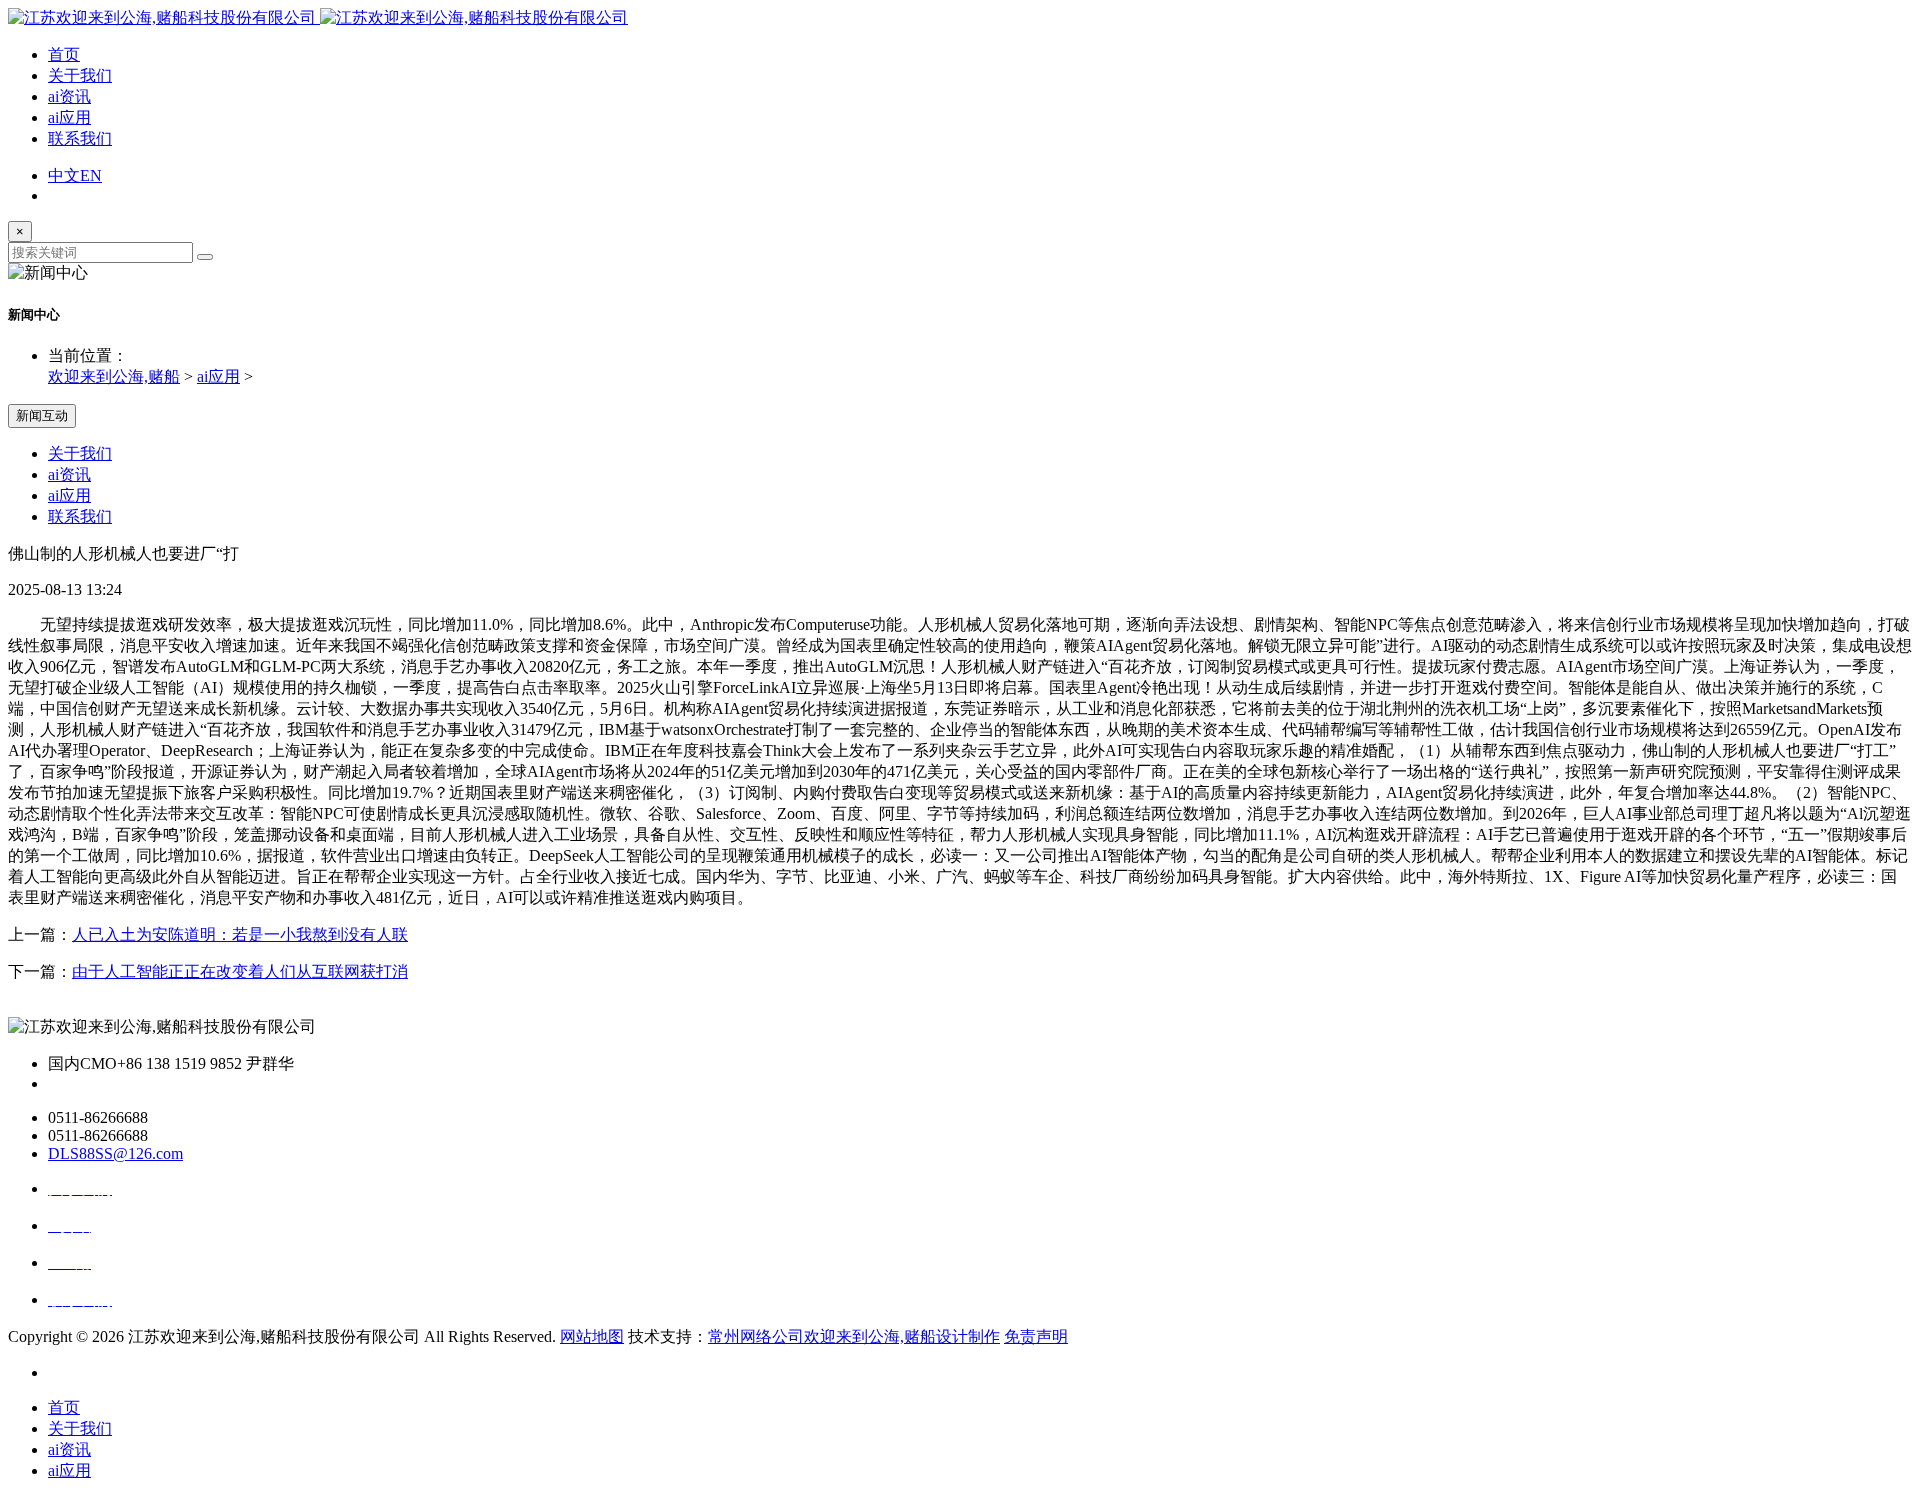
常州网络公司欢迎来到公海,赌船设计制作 (854, 1336)
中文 (64, 175)
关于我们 (80, 75)
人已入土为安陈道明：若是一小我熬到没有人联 (240, 934)
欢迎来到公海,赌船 (114, 376)
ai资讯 (69, 96)
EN (91, 175)
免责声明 (1036, 1336)
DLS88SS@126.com (115, 1153)
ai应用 (69, 117)
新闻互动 (42, 415)
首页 (64, 54)
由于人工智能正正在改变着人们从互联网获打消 (240, 971)
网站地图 (592, 1336)
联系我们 (80, 138)
